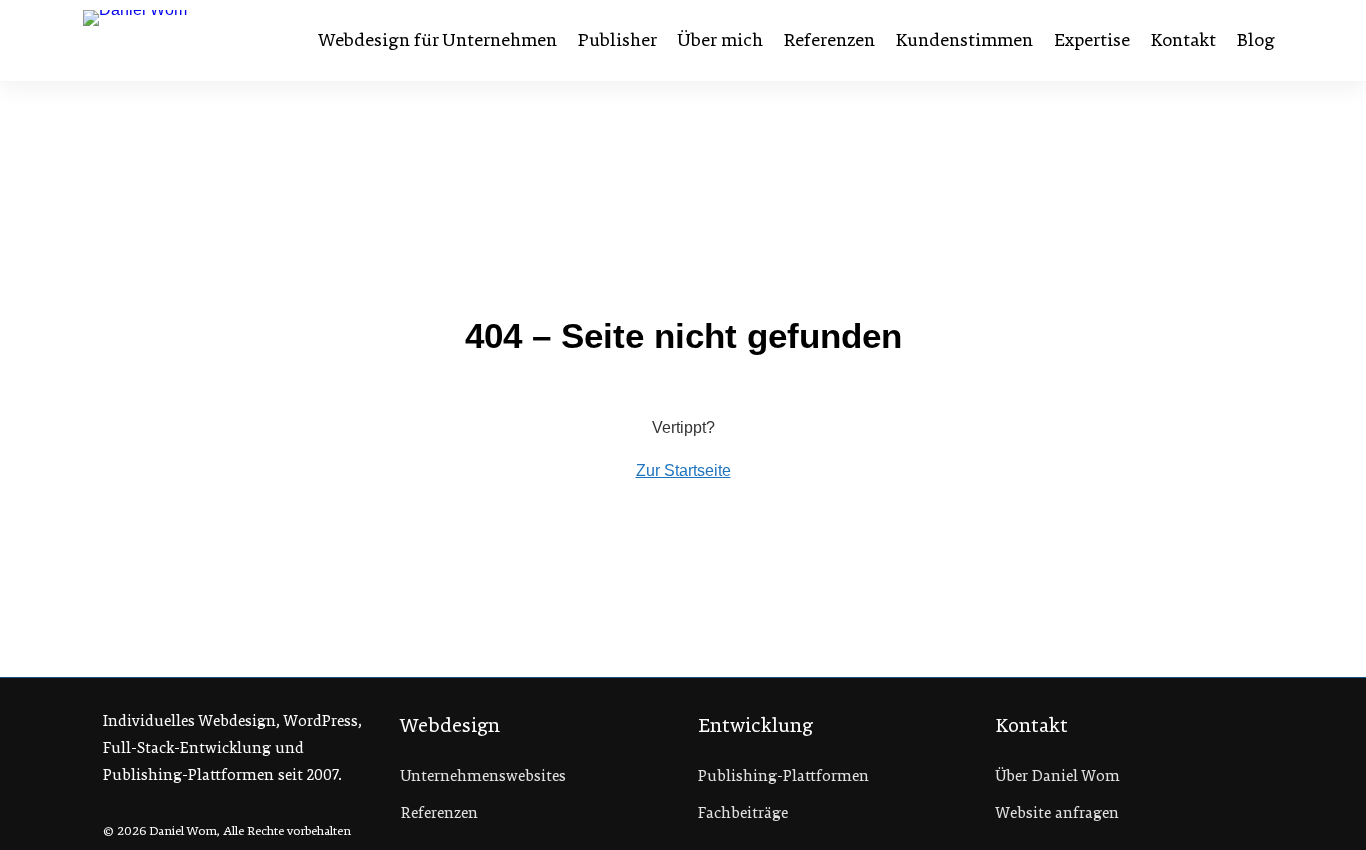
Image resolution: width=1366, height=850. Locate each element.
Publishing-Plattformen (783, 776)
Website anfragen (1057, 813)
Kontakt (1183, 40)
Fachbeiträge (743, 813)
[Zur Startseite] (186, 40)
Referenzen (829, 40)
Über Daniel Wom (1058, 776)
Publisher (617, 40)
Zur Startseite (683, 470)
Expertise (1092, 40)
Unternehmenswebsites (483, 776)
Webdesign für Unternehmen (438, 40)
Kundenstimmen (964, 40)
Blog (1256, 40)
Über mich (720, 40)
